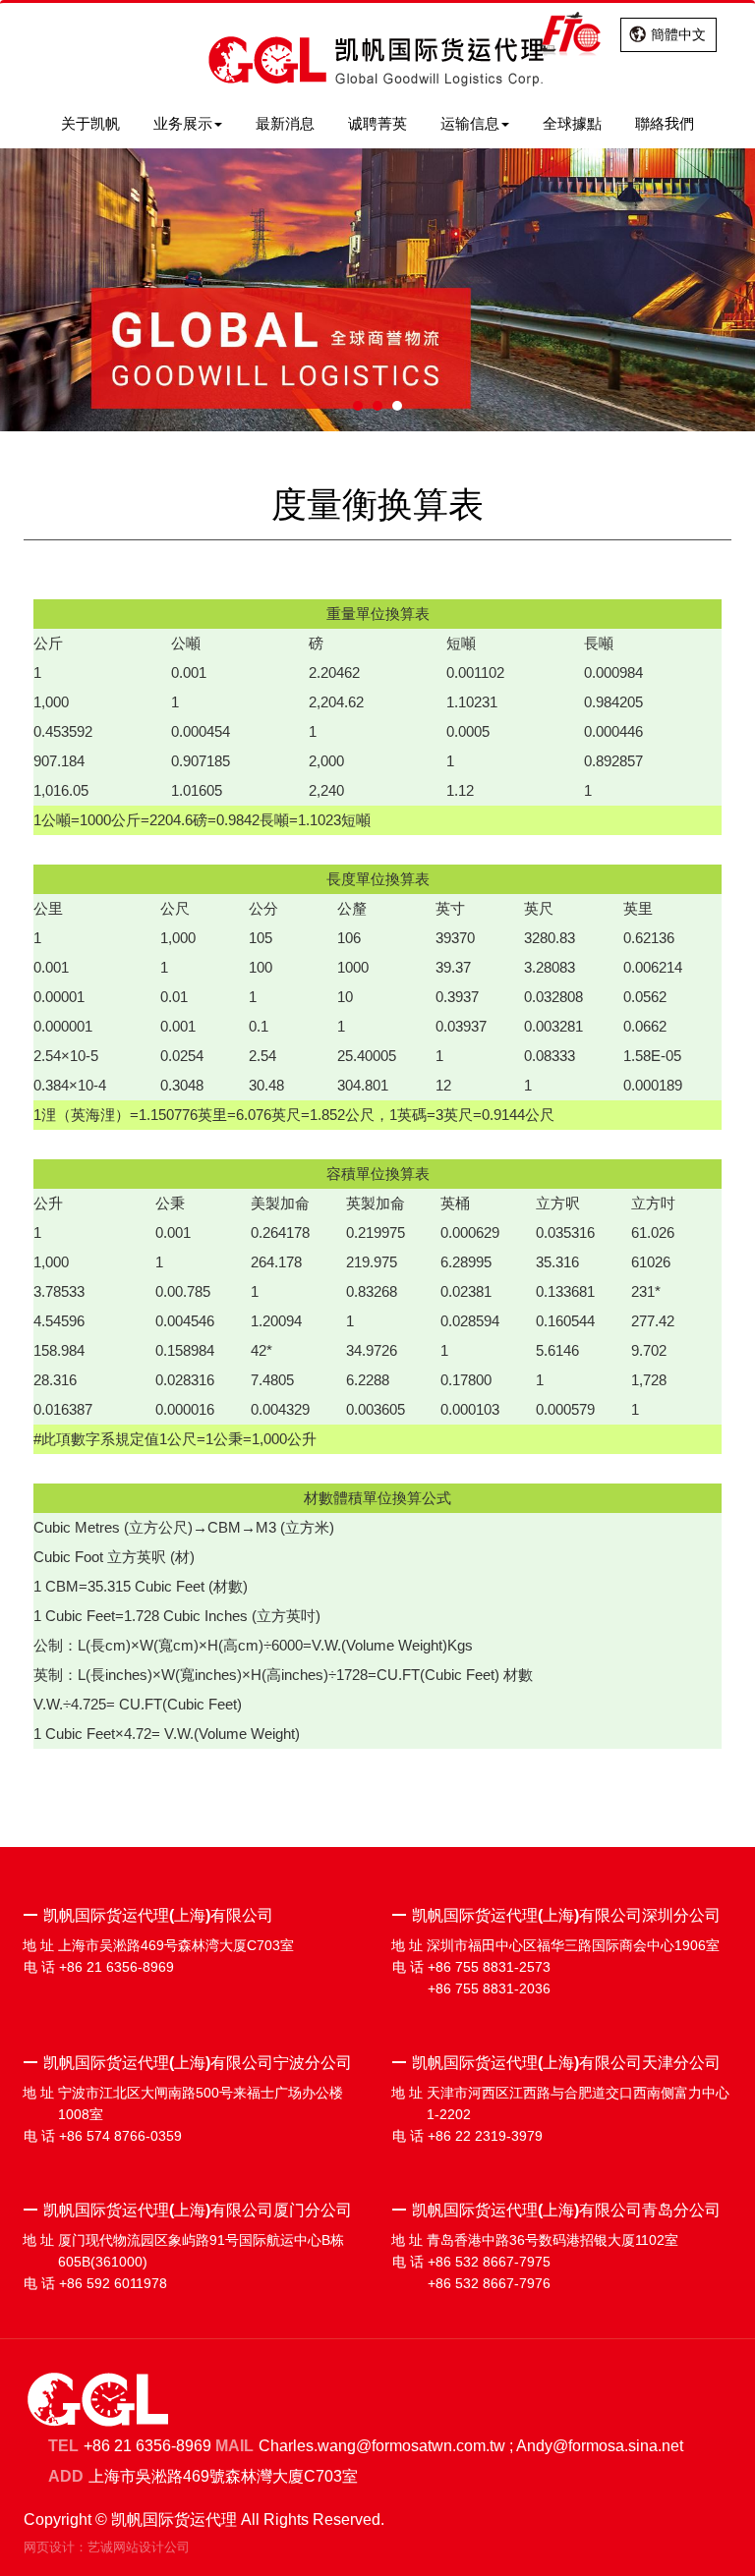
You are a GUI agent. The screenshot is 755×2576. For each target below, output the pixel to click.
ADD (66, 2476)
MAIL (234, 2446)
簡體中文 (678, 34)
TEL (63, 2446)
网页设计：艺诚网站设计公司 (107, 2547)
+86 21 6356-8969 (147, 2446)
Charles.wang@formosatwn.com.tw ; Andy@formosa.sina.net (471, 2446)
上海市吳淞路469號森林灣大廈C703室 (223, 2476)
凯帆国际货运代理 (377, 62)
